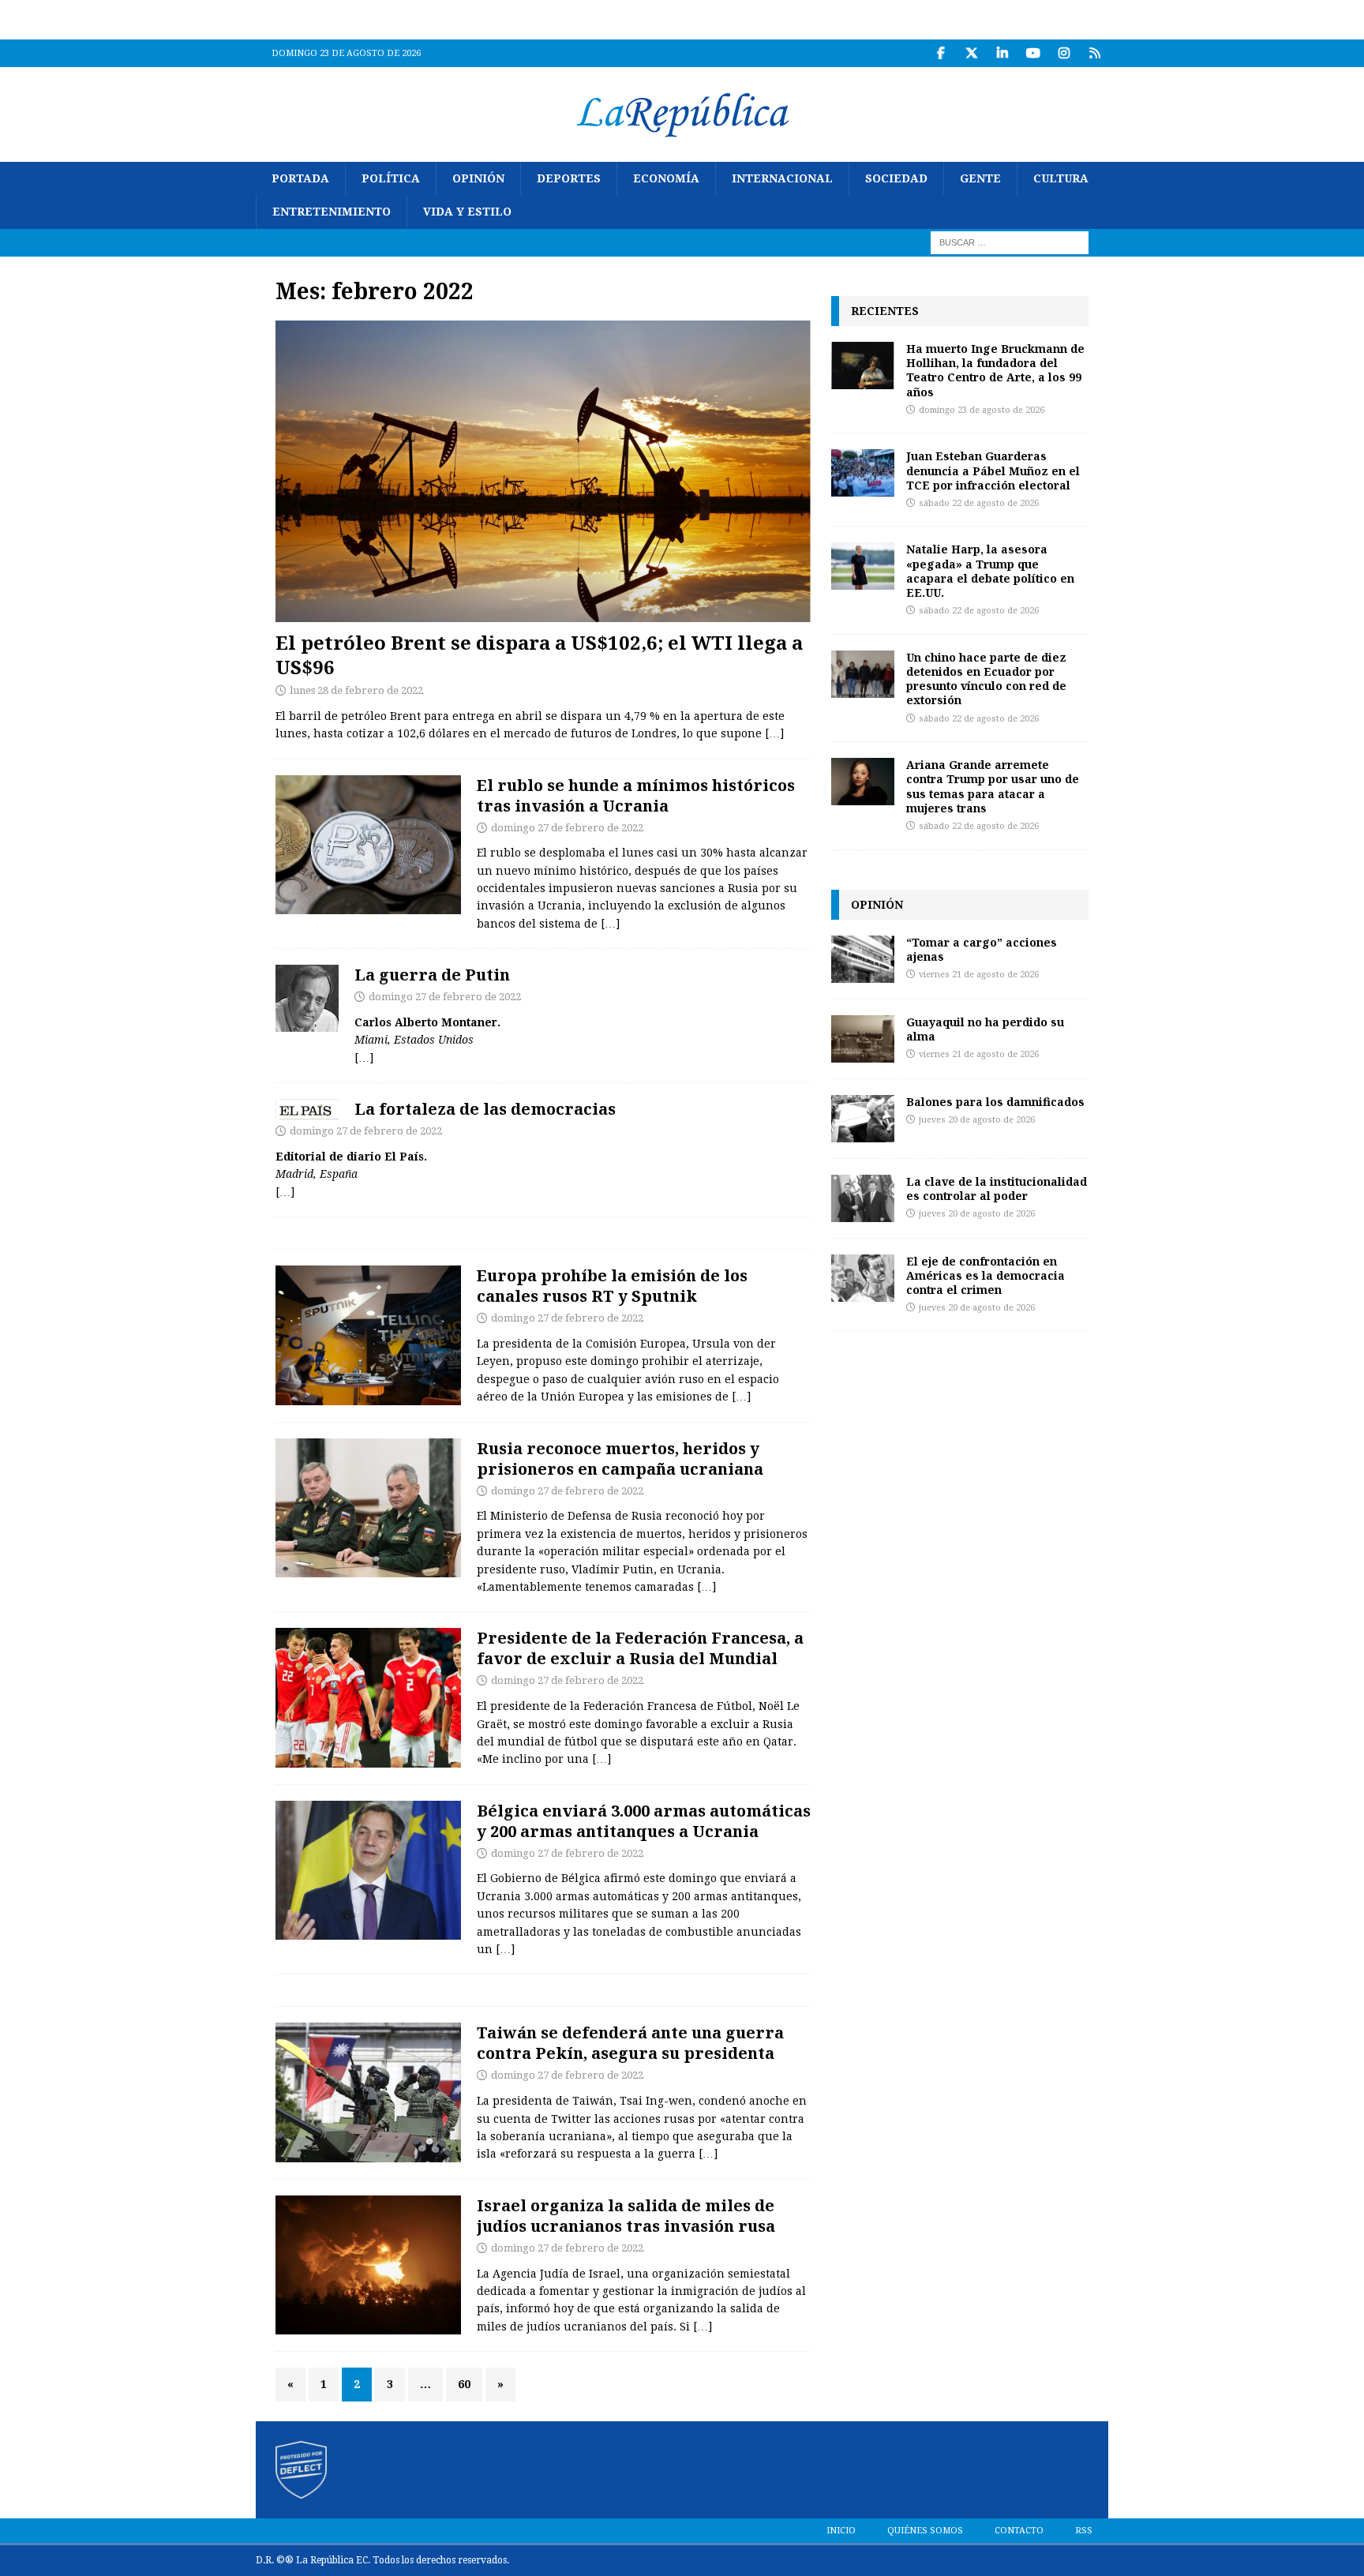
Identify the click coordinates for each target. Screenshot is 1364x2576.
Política (391, 178)
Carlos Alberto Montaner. (427, 1022)
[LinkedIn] (1002, 53)
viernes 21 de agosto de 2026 (979, 975)
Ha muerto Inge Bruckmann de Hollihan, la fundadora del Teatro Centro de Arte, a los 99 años (995, 370)
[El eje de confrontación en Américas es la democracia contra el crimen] (863, 1278)
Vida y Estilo (467, 212)
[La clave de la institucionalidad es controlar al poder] (863, 1198)
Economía (666, 178)
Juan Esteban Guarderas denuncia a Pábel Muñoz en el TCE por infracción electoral (993, 470)
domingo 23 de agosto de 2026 (982, 410)
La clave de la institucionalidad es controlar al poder (997, 1189)
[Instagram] (1064, 53)
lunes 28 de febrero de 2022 (356, 690)
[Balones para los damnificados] (863, 1119)
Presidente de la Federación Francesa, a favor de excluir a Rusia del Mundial (640, 1648)
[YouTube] (1033, 53)
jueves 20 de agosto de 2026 (977, 1120)
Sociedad (896, 178)
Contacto (1019, 2531)
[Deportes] (368, 1698)
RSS (1084, 2531)
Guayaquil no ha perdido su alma (985, 1029)
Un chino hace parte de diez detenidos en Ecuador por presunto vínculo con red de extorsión (986, 679)
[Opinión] (307, 998)
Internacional (782, 178)
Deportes (569, 178)
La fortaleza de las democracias (485, 1109)
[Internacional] (368, 1508)
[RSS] (1094, 53)
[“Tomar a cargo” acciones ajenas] (863, 959)
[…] (774, 733)
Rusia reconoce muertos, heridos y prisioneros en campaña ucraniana (620, 1459)
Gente (980, 178)
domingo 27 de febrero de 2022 (567, 828)
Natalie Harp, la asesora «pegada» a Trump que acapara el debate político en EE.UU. (990, 571)
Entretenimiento (332, 212)
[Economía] (368, 845)
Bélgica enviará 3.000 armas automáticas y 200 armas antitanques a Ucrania (644, 1821)
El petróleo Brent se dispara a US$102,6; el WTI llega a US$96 (539, 654)
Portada (300, 178)
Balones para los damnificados (995, 1102)
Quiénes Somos (925, 2531)
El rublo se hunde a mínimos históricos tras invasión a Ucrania (636, 795)
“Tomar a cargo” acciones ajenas (982, 949)
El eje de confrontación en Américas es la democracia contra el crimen (986, 1275)
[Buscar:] (1010, 242)
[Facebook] (941, 53)
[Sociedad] (368, 1335)
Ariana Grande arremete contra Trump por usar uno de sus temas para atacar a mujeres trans (993, 786)
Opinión (478, 178)
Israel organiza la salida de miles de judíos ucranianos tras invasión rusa (626, 2216)
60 (464, 2384)
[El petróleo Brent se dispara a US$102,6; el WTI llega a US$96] (543, 471)
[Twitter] (971, 53)
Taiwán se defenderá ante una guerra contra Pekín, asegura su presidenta (630, 2043)
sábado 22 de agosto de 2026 (979, 503)
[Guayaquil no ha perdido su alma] (863, 1039)
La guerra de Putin (432, 975)
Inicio (841, 2531)
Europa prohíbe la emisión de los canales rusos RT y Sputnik (612, 1286)
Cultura (1061, 178)
